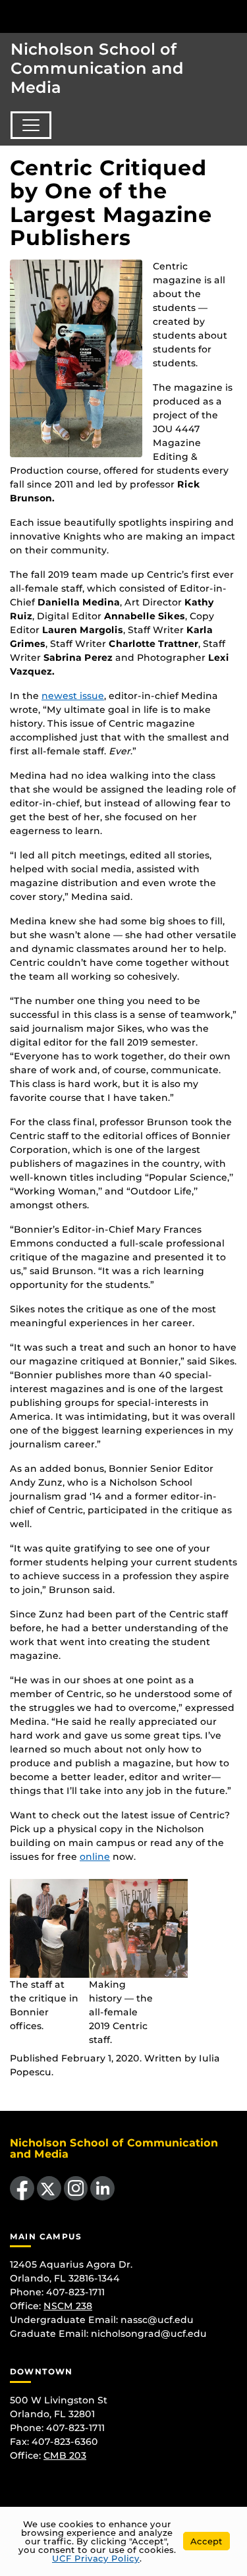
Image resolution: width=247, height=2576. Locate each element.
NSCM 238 (68, 2306)
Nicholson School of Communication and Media (97, 68)
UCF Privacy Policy (96, 2558)
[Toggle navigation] (31, 125)
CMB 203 (65, 2455)
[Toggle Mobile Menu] (234, 15)
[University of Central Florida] (100, 16)
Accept (206, 2541)
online (95, 1857)
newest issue (73, 696)
